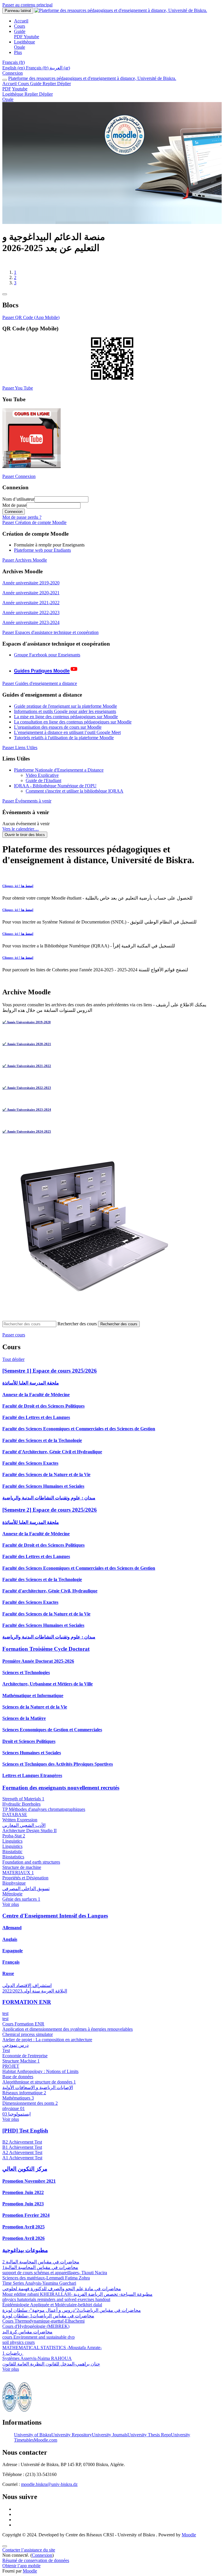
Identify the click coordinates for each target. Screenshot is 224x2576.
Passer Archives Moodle (25, 570)
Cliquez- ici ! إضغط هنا (18, 896)
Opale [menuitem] (20, 47)
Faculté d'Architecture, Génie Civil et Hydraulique (52, 1462)
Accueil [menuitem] (21, 21)
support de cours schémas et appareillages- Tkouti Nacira (55, 2283)
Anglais (10, 1949)
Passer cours (14, 1345)
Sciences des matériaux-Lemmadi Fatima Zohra (46, 2288)
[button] (14, 62)
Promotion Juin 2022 (23, 2203)
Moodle (189, 2545)
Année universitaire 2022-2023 (31, 623)
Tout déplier (13, 1370)
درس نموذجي (15, 2055)
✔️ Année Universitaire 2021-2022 (27, 1076)
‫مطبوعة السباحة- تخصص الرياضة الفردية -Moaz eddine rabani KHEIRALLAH (77, 2304)
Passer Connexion (19, 487)
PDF (7, 89)
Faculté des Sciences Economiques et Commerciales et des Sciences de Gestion (79, 1439)
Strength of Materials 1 (23, 1809)
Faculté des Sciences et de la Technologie (42, 1451)
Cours (24, 84)
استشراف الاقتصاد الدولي (27, 1996)
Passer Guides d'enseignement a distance (40, 694)
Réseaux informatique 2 (24, 2103)
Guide (50, 84)
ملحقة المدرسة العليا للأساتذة (31, 1393)
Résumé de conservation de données (36, 2571)
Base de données (18, 2087)
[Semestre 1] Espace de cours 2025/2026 (50, 1381)
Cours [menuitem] (20, 26)
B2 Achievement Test (22, 2152)
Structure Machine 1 (21, 2071)
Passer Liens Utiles (20, 758)
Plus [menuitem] (18, 52)
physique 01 (14, 2119)
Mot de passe (14, 515)
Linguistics (12, 1851)
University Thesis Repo (149, 2445)
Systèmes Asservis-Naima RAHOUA (37, 2369)
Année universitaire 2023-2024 (31, 633)
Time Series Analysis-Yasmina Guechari (39, 2293)
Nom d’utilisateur (18, 509)
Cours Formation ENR (23, 2034)
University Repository (72, 2445)
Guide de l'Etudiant (43, 791)
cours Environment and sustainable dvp (38, 2347)
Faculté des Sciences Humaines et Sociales (43, 1496)
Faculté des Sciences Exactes (30, 1473)
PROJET (11, 2076)
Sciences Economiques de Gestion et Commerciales (52, 1740)
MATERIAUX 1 (18, 1883)
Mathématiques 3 (18, 2108)
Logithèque (28, 94)
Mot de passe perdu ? (22, 527)
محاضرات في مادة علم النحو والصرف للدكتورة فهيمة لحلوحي (62, 2299)
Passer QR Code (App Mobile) (31, 328)
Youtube (20, 89)
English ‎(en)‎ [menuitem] (14, 68)
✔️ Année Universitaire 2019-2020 (27, 1032)
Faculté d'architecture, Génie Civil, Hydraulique (50, 1601)
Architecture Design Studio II (29, 1841)
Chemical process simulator (28, 2045)
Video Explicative (42, 785)
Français (11, 1972)
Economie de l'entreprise (25, 2066)
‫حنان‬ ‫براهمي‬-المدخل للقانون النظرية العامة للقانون (51, 2374)
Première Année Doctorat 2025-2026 (38, 1671)
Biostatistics (13, 1867)
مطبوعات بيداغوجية (25, 2260)
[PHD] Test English (25, 2141)
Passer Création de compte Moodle (34, 533)
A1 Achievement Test (22, 2168)
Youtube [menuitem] (31, 37)
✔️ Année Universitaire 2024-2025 (27, 1142)
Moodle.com (45, 2450)
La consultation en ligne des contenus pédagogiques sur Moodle (73, 732)
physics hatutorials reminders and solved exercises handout (56, 2310)
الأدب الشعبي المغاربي (24, 1835)
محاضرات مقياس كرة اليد (27, 2342)
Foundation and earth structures (31, 1872)
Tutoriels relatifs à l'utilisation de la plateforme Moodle (64, 748)
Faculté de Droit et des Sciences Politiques (43, 1416)
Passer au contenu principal (27, 5)
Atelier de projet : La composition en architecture (47, 2050)
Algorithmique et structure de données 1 (39, 2092)
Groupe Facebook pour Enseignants (47, 665)
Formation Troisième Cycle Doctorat (46, 1659)
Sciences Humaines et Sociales (32, 1763)
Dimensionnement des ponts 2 (30, 2113)
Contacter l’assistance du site (29, 2560)
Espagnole (13, 1961)
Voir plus (11, 1915)
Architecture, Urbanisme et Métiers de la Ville (48, 1694)
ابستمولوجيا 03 (16, 2124)
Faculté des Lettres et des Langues (36, 1428)
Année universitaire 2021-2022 (31, 613)
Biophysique (14, 1893)
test (5, 2024)
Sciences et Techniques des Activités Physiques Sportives (58, 1774)
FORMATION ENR (27, 2012)
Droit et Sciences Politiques (29, 1751)
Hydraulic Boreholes (21, 1814)
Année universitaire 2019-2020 (31, 593)
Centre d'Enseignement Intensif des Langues (55, 1926)
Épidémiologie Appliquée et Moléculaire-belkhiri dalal (52, 2315)
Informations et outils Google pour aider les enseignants (65, 722)
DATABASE (15, 1825)
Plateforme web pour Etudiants (42, 560)
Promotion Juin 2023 (23, 2214)
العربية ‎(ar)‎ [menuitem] (60, 68)
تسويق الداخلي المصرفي (26, 1899)
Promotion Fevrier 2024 (26, 2225)
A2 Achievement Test (22, 2163)
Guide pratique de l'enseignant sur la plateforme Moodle (65, 716)
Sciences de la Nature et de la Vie (35, 1717)
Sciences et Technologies (26, 1683)
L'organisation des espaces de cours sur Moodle (58, 737)
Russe (8, 1984)
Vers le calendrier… (21, 839)
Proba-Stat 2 (14, 1846)
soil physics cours (19, 2352)
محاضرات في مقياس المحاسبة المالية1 (40, 2278)
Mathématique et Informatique (33, 1706)
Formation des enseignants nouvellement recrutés (61, 1798)
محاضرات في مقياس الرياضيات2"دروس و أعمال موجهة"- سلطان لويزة (72, 2320)
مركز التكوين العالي (25, 2179)
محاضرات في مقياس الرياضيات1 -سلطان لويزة (48, 2326)
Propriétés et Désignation (25, 1888)
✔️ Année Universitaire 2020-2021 (27, 1054)
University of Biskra (33, 2445)
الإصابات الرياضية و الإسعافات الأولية (38, 2098)
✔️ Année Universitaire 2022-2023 (27, 1098)
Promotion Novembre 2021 (29, 2191)
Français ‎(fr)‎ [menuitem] (38, 68)
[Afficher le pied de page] (5, 2556)
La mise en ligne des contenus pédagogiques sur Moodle (66, 727)
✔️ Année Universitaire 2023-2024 (27, 1120)
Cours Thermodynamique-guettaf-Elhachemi (43, 2331)
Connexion (13, 73)
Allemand (12, 1938)
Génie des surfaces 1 (21, 1909)
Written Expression (20, 1830)
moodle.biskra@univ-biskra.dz (49, 2494)
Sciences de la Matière (24, 1728)
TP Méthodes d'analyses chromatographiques (44, 1819)
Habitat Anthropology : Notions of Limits (40, 2082)
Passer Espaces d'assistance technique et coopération (50, 643)
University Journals (110, 2445)
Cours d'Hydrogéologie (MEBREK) (36, 2336)
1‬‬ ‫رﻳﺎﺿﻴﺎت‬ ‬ (13, 2363)
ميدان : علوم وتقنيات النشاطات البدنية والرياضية (49, 1508)
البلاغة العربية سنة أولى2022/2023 (35, 2001)
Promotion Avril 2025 (23, 2237)
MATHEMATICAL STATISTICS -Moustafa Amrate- (52, 2358)
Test (6, 2061)
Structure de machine (22, 1877)
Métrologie (12, 1904)
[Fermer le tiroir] (5, 80)
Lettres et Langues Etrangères (32, 1786)
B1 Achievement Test (22, 2157)
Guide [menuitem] (20, 31)
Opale (8, 99)
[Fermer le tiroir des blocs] (5, 304)
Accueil (10, 84)
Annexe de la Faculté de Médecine (36, 1405)
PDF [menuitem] (19, 37)
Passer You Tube (18, 398)
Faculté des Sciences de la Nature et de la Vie (46, 1485)
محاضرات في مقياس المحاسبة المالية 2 (41, 2272)
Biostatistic (12, 1862)
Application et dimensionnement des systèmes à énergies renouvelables (68, 2039)
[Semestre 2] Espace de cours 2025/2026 (50, 1520)
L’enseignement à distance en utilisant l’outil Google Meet (67, 743)
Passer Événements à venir (27, 811)
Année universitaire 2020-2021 (31, 603)
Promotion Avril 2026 (23, 2248)
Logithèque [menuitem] (24, 42)
